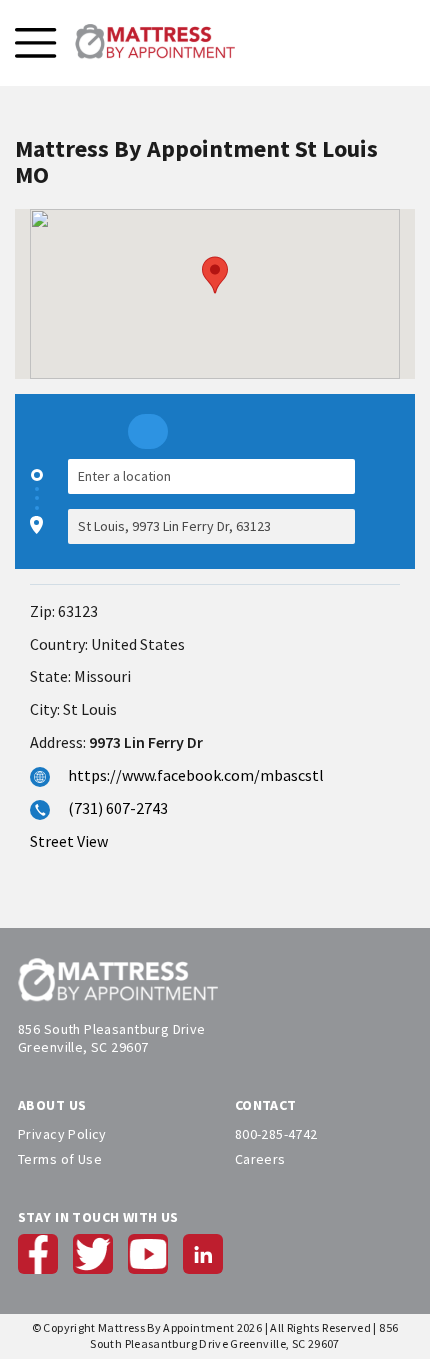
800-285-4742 (276, 1134)
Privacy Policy (62, 1134)
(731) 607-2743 (118, 808)
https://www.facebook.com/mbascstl (196, 775)
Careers (260, 1159)
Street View (69, 841)
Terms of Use (60, 1159)
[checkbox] (390, 501)
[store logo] (155, 43)
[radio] (148, 431)
